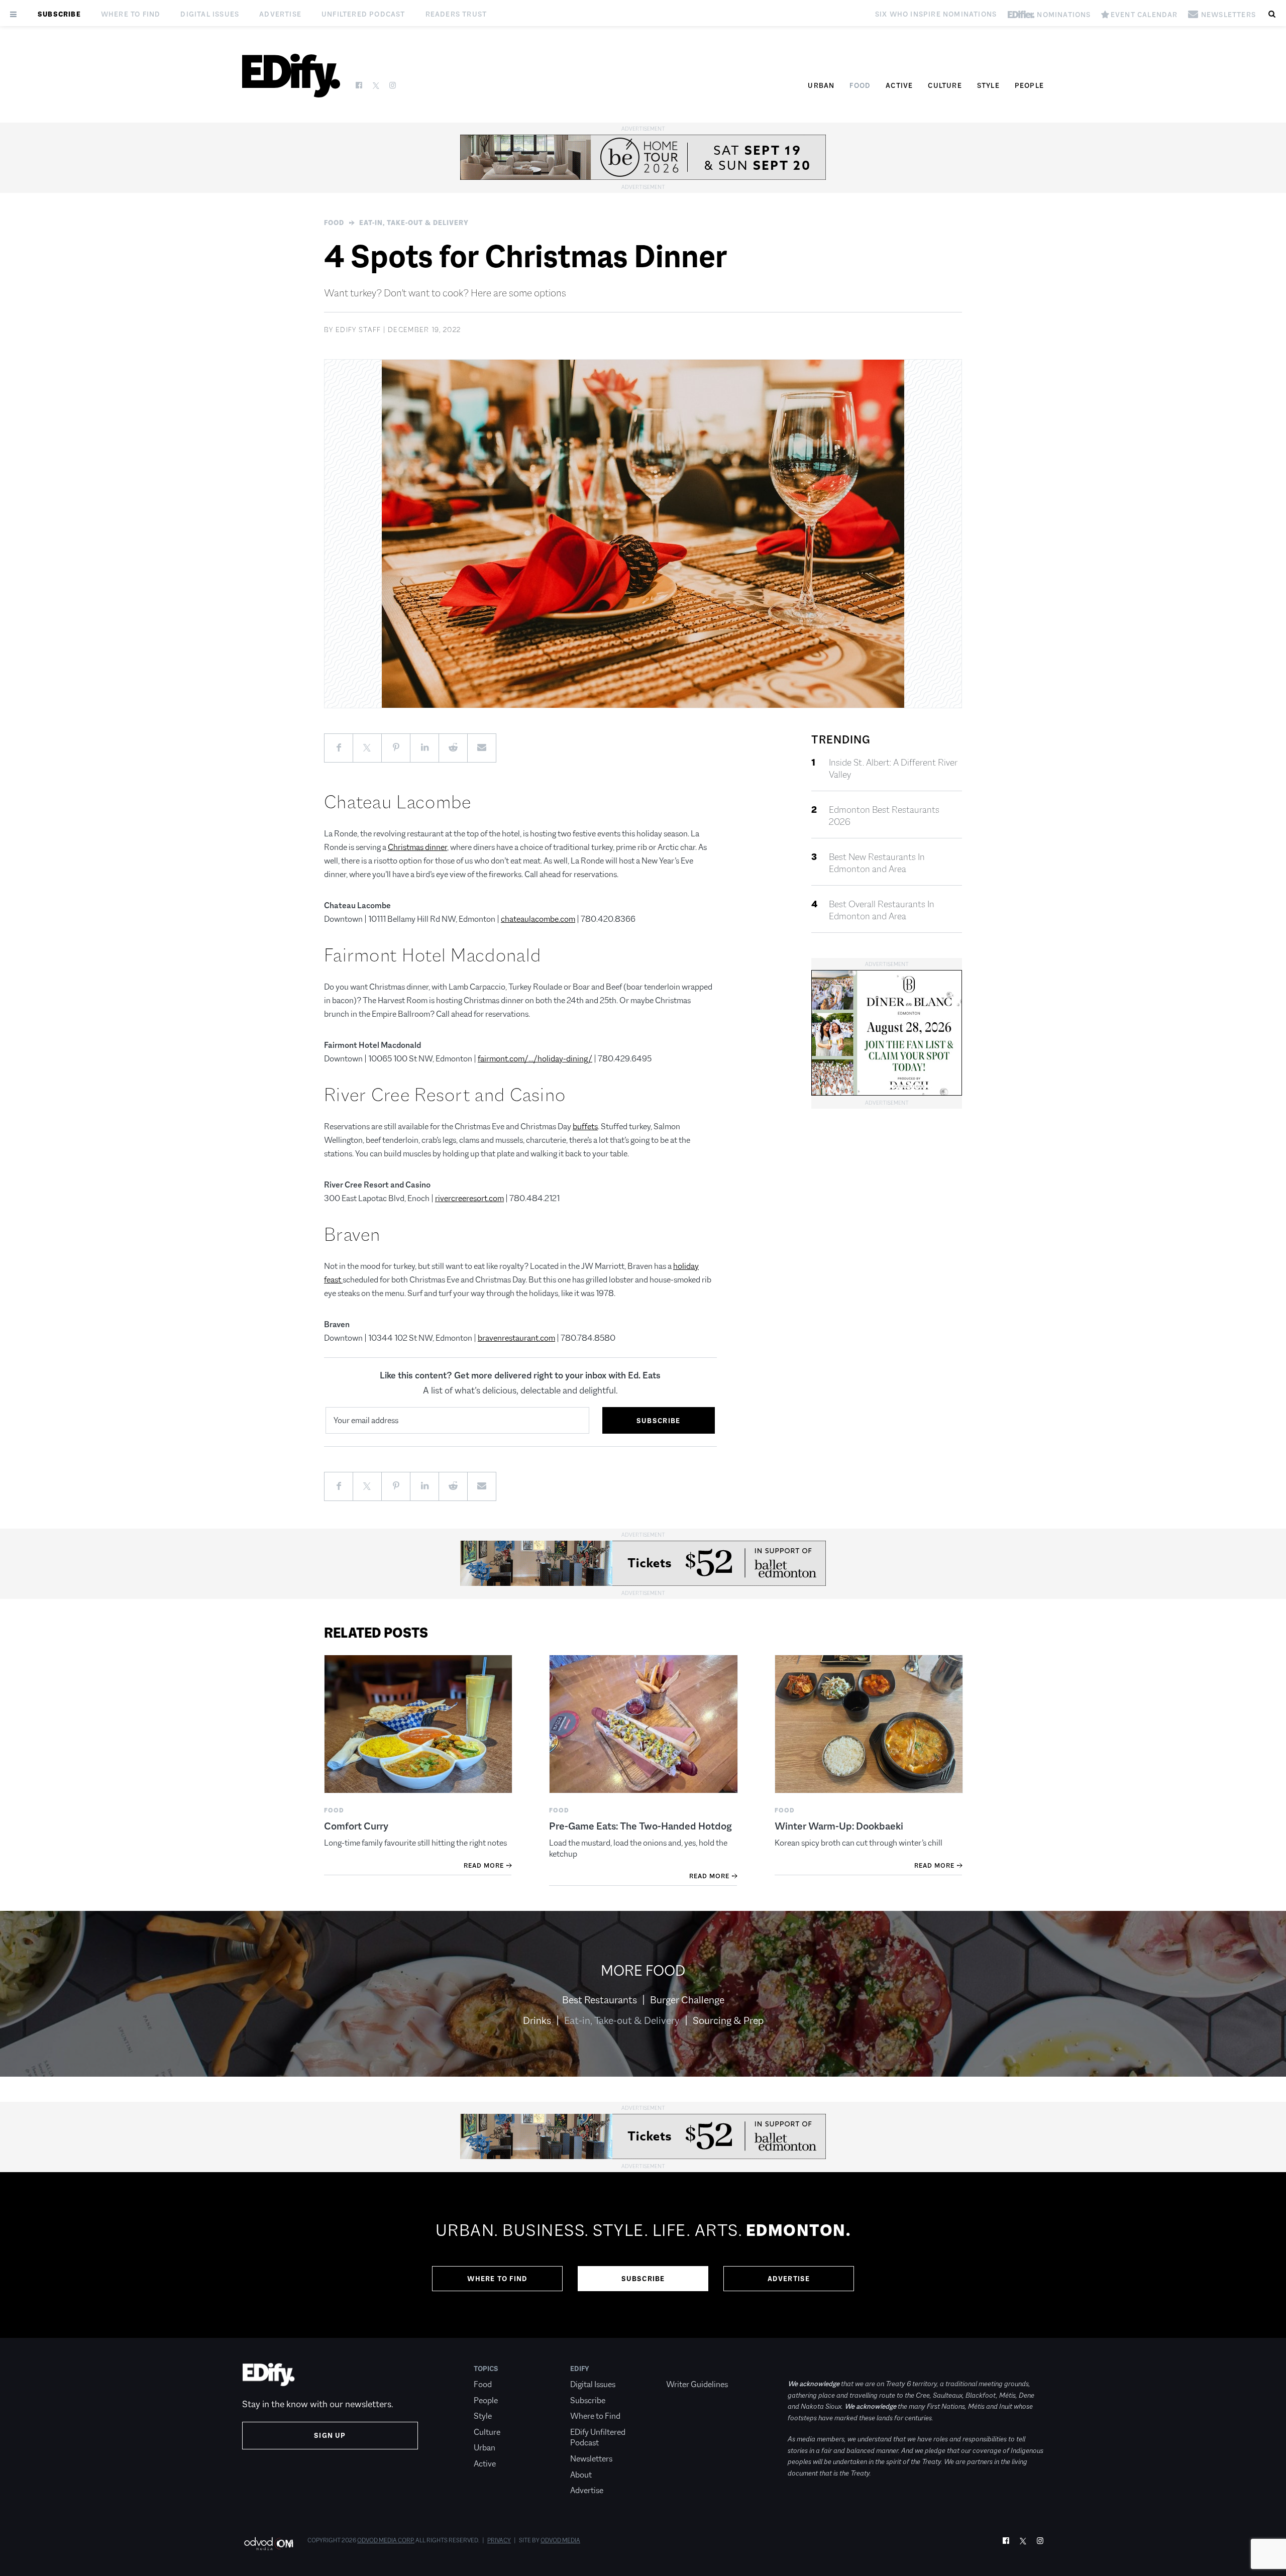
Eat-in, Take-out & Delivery (414, 223)
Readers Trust (456, 14)
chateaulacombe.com (538, 919)
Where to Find (131, 14)
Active (899, 85)
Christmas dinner (417, 847)
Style (988, 85)
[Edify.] (291, 76)
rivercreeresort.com (469, 1198)
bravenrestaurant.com (516, 1338)
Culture (945, 85)
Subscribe (59, 14)
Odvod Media (560, 2540)
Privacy (499, 2540)
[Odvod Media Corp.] (269, 2544)
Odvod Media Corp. (386, 2540)
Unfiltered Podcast (363, 14)
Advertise (280, 14)
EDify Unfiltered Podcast (598, 2438)
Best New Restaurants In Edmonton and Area (877, 863)
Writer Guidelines (697, 2384)
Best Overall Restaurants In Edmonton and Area (882, 910)
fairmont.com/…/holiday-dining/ (535, 1059)
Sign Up (330, 2435)
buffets (585, 1126)
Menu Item (685, 2369)
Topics (486, 2369)
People (1029, 85)
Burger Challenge (687, 2000)
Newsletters (591, 2459)
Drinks (537, 2020)
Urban (821, 85)
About (581, 2475)
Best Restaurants (600, 2000)
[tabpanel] (643, 2255)
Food (860, 85)
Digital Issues (210, 14)
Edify (580, 2369)
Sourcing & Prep (728, 2020)
